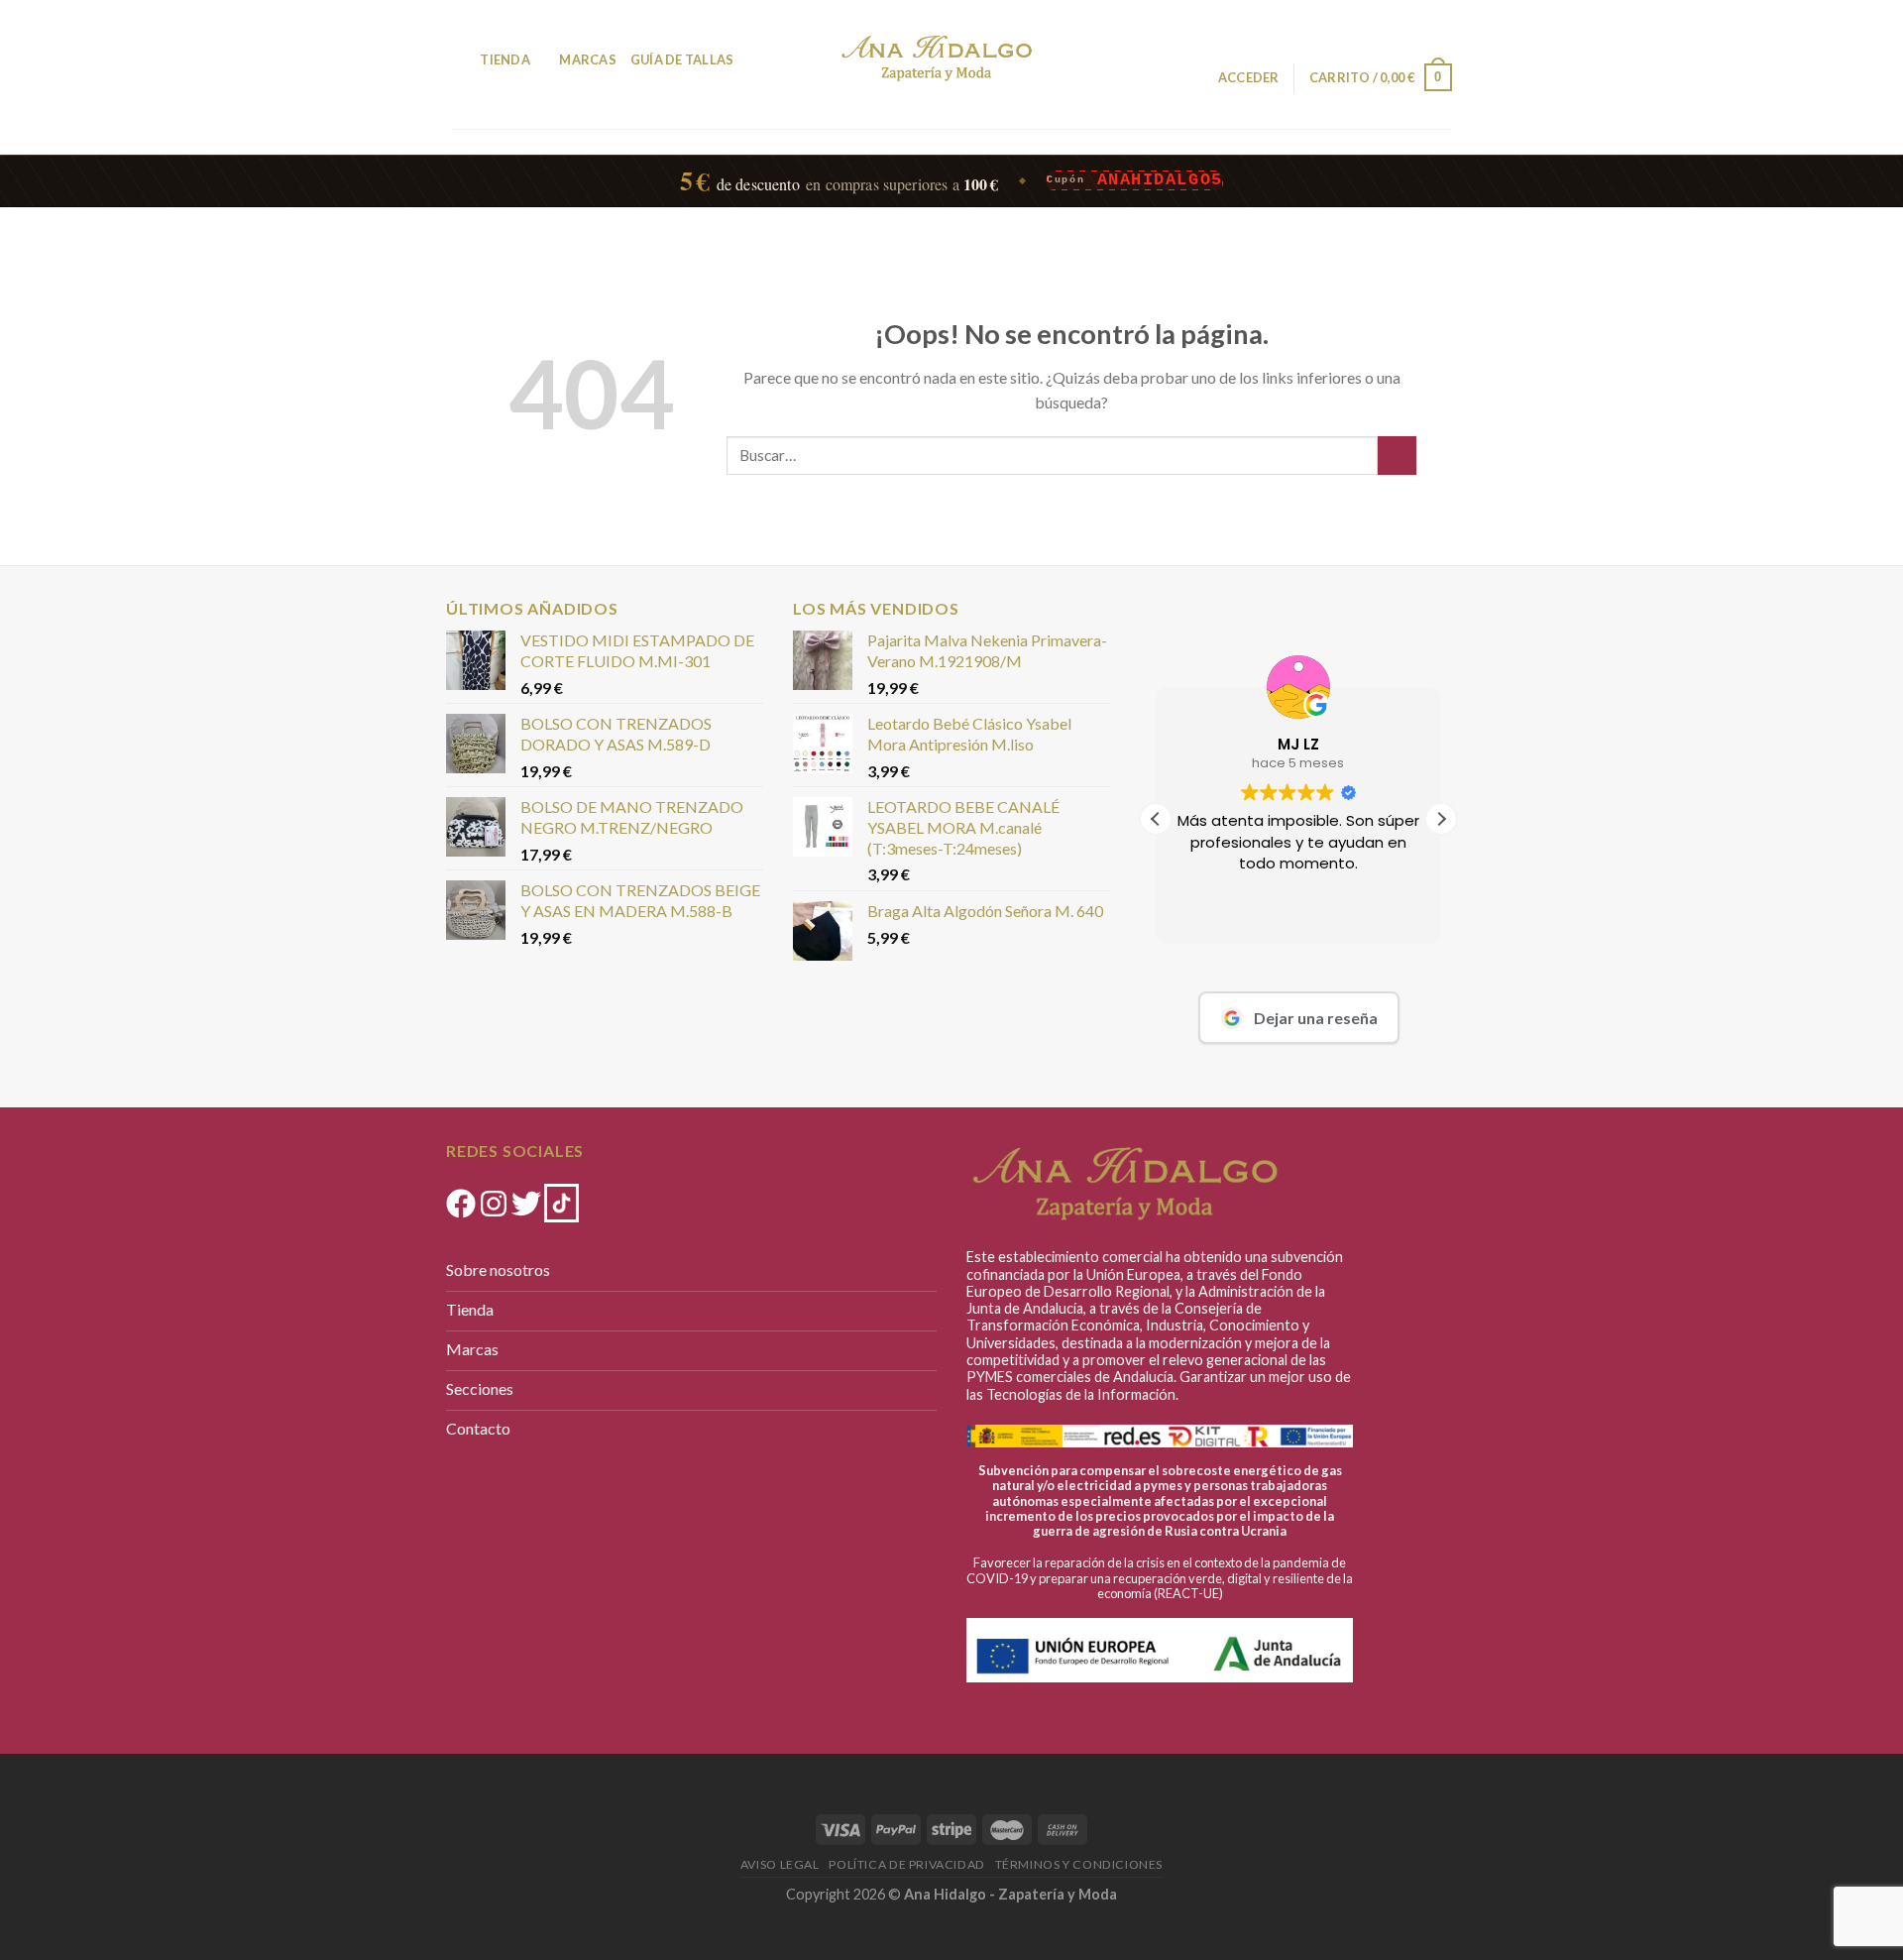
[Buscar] (458, 59)
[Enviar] (1397, 456)
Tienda (505, 59)
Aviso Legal (780, 1864)
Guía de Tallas (682, 59)
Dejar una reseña (1316, 1018)
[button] (1441, 819)
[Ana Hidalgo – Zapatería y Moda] (937, 58)
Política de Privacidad (906, 1864)
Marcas (588, 59)
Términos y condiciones (1079, 1864)
